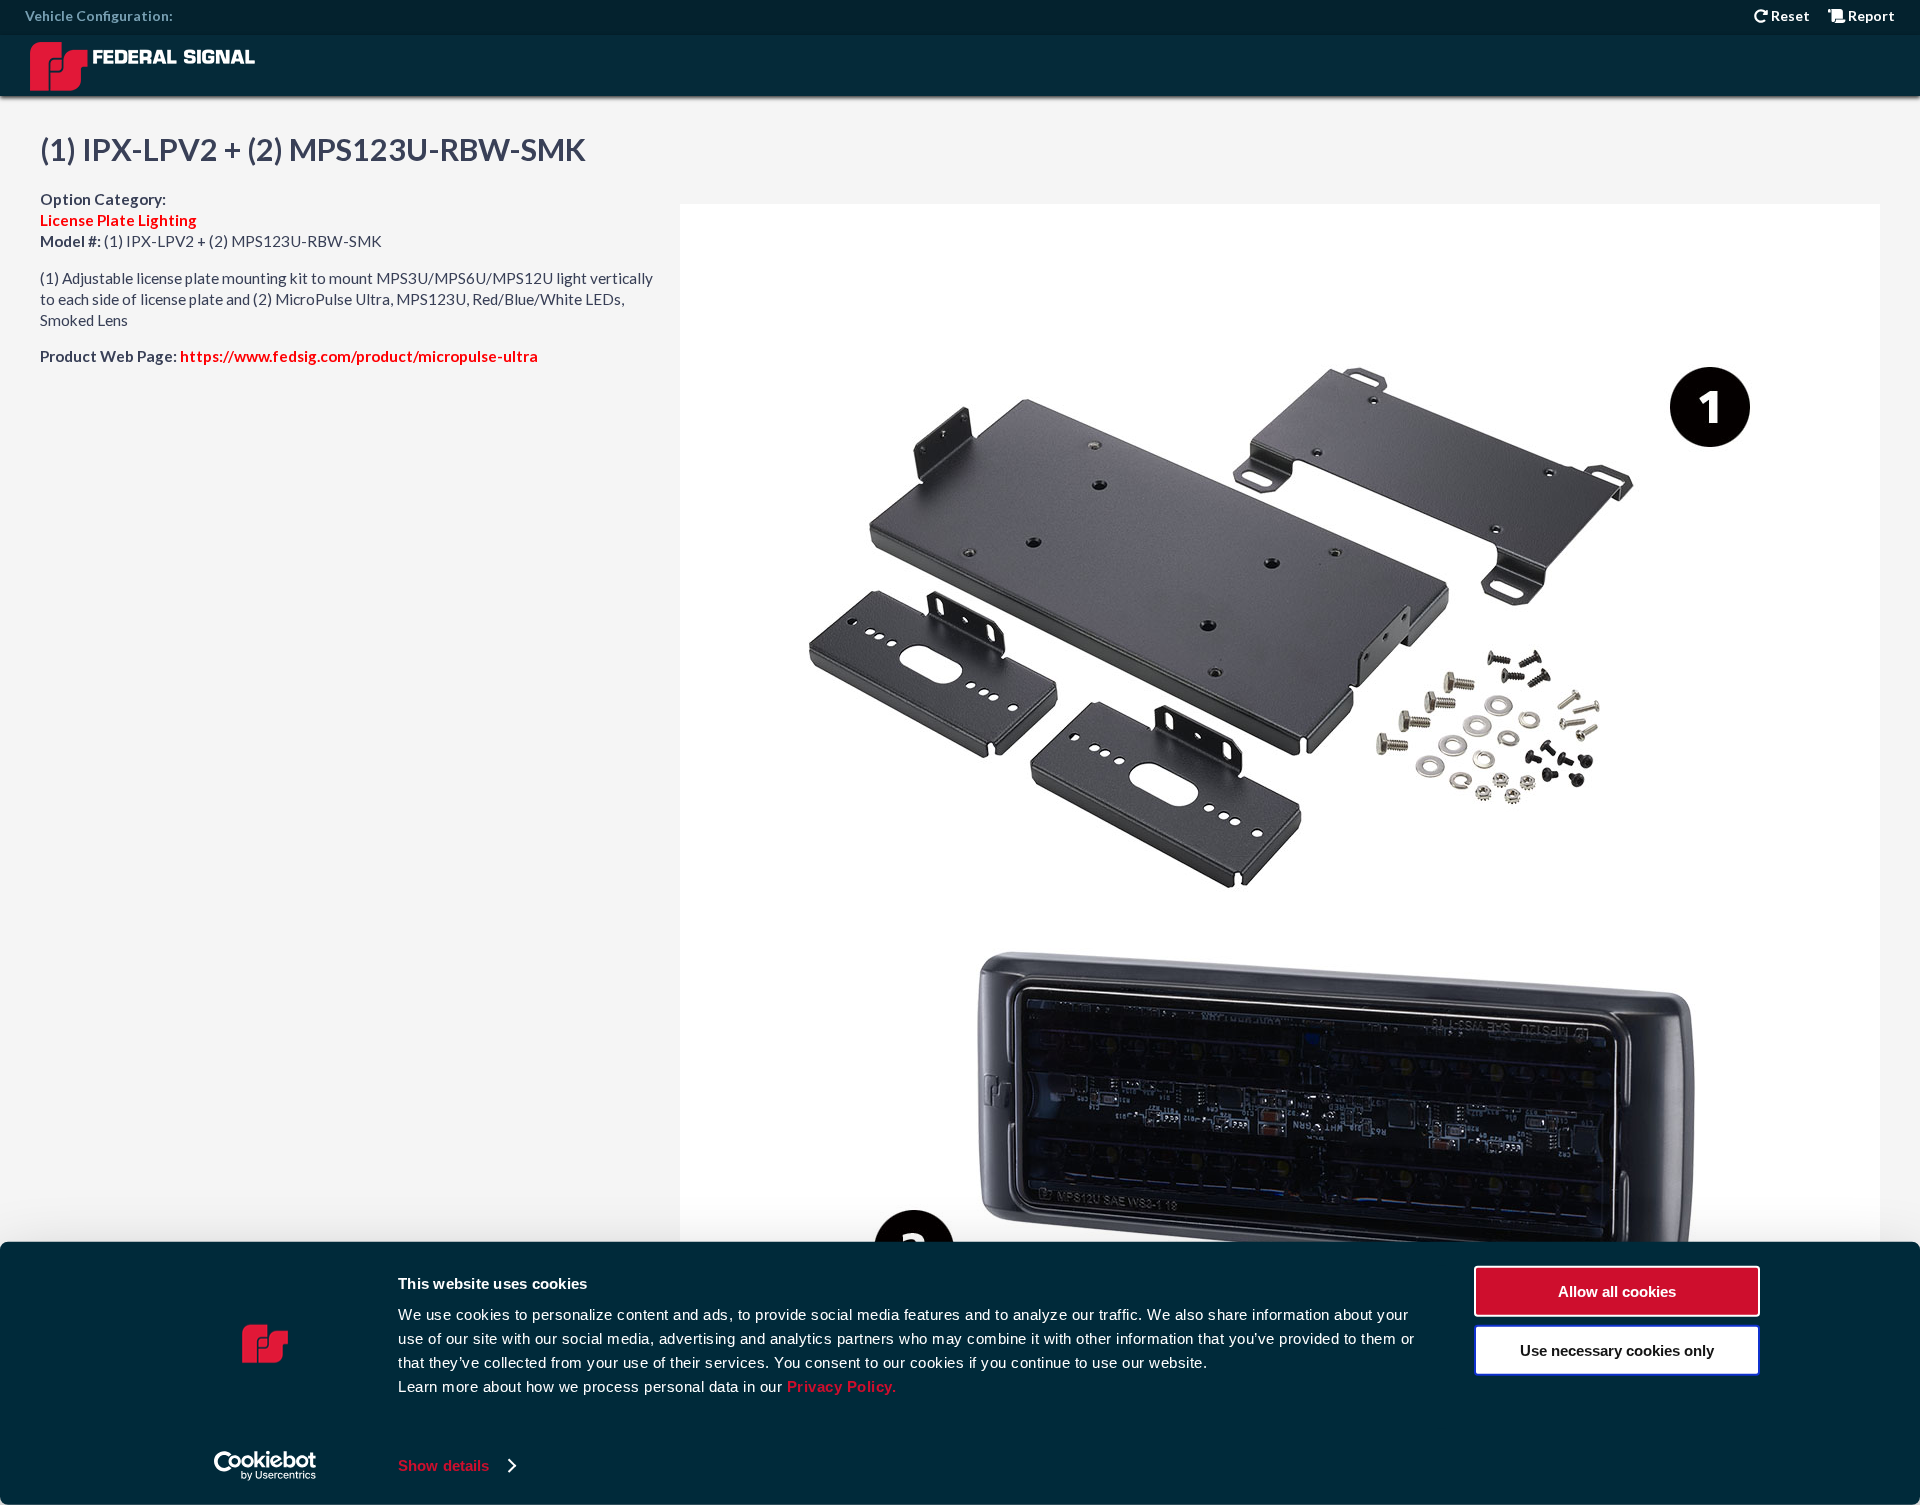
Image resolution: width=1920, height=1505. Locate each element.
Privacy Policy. (842, 1386)
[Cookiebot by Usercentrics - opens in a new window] (265, 1466)
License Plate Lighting (118, 220)
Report (1870, 15)
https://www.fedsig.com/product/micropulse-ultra (359, 356)
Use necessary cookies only (1617, 1349)
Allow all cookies (1617, 1291)
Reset (1789, 15)
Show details (443, 1465)
